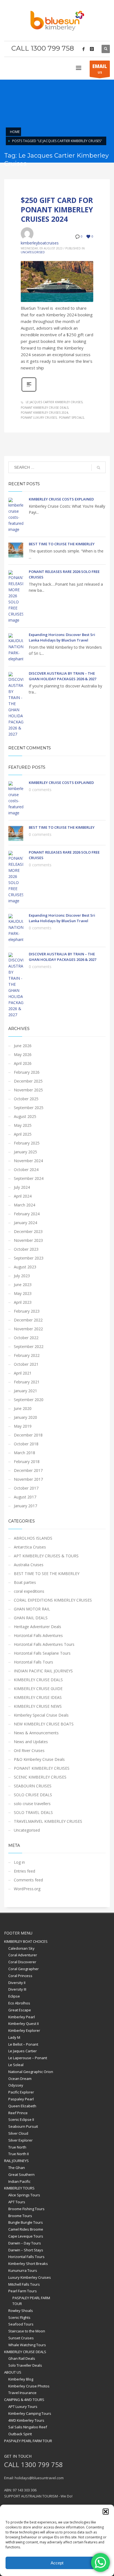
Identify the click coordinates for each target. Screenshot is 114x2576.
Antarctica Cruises (30, 1547)
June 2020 (23, 1408)
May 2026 (23, 1054)
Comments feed (28, 1880)
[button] (106, 2512)
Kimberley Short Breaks (28, 2264)
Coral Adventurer (23, 1955)
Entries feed (24, 1871)
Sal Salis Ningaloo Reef (28, 2427)
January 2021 (25, 1391)
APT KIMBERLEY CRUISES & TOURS (46, 1556)
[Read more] (29, 391)
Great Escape (20, 2010)
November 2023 (28, 1240)
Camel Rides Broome (26, 2229)
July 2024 (22, 1187)
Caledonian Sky (21, 1948)
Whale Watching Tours (27, 2345)
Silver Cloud (18, 2133)
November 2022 (28, 1329)
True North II (19, 2154)
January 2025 (25, 1152)
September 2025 (29, 1108)
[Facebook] (84, 49)
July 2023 (22, 1276)
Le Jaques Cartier (23, 2051)
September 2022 (29, 1346)
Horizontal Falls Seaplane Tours (42, 1653)
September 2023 (29, 1258)
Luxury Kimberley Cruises (30, 2277)
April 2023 (23, 1302)
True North (17, 2147)
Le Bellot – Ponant (23, 2044)
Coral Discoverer (22, 1962)
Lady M (14, 2037)
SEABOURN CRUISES (33, 1786)
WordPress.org (27, 1889)
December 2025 (28, 1081)
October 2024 (26, 1170)
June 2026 (23, 1046)
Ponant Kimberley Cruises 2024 (44, 413)
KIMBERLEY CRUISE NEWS (38, 1706)
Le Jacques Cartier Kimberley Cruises (54, 402)
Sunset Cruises (21, 2338)
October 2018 (26, 1444)
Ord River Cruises (29, 1750)
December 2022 (28, 1320)
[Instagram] (92, 49)
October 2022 (26, 1338)
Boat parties (25, 1582)
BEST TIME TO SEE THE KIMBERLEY (47, 1574)
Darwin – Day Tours (25, 2243)
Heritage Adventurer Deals (37, 1627)
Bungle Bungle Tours (26, 2222)
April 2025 (23, 1134)
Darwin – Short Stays (26, 2250)
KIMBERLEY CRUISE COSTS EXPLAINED (61, 499)
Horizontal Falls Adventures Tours (44, 1644)
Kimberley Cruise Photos (29, 2386)
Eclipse (14, 1996)
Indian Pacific (19, 2181)
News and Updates (31, 1742)
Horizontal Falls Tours (33, 1662)
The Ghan (17, 2168)
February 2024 (27, 1214)
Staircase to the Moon (27, 2331)
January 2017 (25, 1506)
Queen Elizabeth (22, 2106)
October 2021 (26, 1364)
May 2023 (23, 1293)
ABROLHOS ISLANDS (33, 1538)
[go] (99, 468)
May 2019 (23, 1426)
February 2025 (27, 1143)
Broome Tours (20, 2216)
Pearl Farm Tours (23, 2291)
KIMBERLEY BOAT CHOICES (26, 1941)
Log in (19, 1862)
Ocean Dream (20, 2079)
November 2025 (28, 1090)
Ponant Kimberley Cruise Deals (45, 408)
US (100, 69)
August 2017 (25, 1497)
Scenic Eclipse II (21, 2119)
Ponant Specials (71, 418)
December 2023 (28, 1231)
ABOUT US (13, 2372)
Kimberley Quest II (24, 2024)
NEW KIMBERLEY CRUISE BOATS (44, 1724)
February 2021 (27, 1382)
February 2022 (27, 1355)
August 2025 (25, 1116)
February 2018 (27, 1462)
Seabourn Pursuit (23, 2126)
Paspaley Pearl (21, 2099)
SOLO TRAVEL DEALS (33, 1812)
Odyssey (16, 2085)
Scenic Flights (19, 2317)
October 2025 (26, 1099)
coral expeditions (29, 1591)
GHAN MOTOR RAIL (32, 1609)
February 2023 (27, 1311)
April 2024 (23, 1196)
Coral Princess (20, 1976)
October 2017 (26, 1488)
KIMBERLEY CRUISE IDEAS (38, 1697)
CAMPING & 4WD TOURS (24, 2400)
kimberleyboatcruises (40, 243)
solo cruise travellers (32, 1804)
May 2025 (23, 1125)
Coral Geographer (24, 1969)
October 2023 (26, 1249)
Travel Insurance (22, 2393)
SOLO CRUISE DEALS (33, 1795)
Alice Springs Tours (24, 2195)
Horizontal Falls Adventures (38, 1635)
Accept (57, 2563)
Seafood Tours (21, 2324)
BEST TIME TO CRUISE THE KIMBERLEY (62, 544)
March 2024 (24, 1205)
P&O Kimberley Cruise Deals (39, 1759)
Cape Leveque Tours (26, 2236)
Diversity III (17, 1989)
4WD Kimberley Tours (26, 2420)
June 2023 (23, 1285)
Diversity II (17, 1983)
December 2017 (28, 1470)
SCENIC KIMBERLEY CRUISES (40, 1777)
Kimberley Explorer (24, 2030)
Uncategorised (33, 252)
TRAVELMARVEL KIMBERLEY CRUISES (48, 1821)
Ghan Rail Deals (22, 2358)
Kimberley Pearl (22, 2017)
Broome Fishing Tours (26, 2209)
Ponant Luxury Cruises (39, 418)
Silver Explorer (20, 2140)
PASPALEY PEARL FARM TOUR (31, 2301)
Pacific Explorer (21, 2092)
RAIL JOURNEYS (16, 2161)
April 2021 (23, 1373)
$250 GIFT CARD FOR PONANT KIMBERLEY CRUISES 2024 (57, 210)
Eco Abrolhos (19, 2003)
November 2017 (28, 1479)
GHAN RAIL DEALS (31, 1618)
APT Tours (17, 2202)
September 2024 (29, 1178)
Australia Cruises (29, 1565)
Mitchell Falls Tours (24, 2284)
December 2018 (28, 1435)
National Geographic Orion (31, 2072)
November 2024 (28, 1161)
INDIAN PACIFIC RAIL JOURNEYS (43, 1671)
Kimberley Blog (21, 2379)
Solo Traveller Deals (25, 2365)
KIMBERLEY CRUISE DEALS (38, 1680)
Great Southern (21, 2175)
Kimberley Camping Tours (30, 2413)
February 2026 (27, 1072)
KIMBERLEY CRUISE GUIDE (38, 1689)
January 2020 (25, 1417)
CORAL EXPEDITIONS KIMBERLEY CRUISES (53, 1600)
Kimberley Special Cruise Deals (41, 1715)
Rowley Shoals (21, 2311)
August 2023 (25, 1267)
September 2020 (29, 1400)
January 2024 (25, 1223)
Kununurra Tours (23, 2270)
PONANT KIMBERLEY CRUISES (42, 1768)
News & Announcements (36, 1733)
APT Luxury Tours (23, 2406)
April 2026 (23, 1063)
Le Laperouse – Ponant (28, 2058)
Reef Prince (18, 2113)
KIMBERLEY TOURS (19, 2188)
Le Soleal (16, 2065)
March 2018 (24, 1453)
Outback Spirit (20, 2434)
